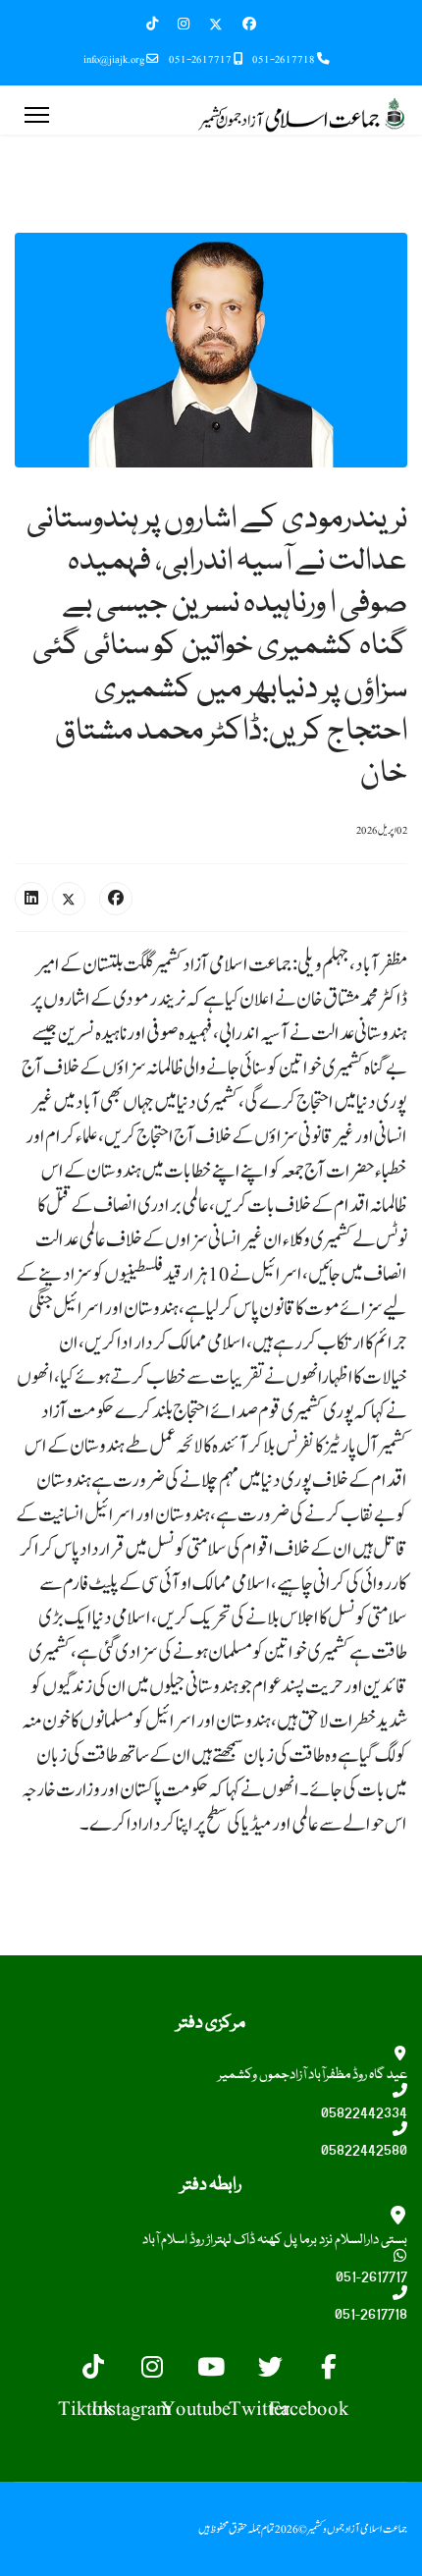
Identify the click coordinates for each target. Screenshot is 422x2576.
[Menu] (37, 115)
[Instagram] (184, 25)
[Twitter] (216, 25)
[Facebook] (249, 25)
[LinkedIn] (31, 899)
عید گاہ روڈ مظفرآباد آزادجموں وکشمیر (313, 2075)
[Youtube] (211, 2370)
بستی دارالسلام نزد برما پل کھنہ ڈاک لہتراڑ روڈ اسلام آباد (275, 2240)
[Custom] (162, 25)
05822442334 (364, 2113)
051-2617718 (284, 60)
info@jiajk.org (114, 60)
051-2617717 (200, 60)
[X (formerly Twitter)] (69, 899)
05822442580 (364, 2151)
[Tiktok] (93, 2370)
